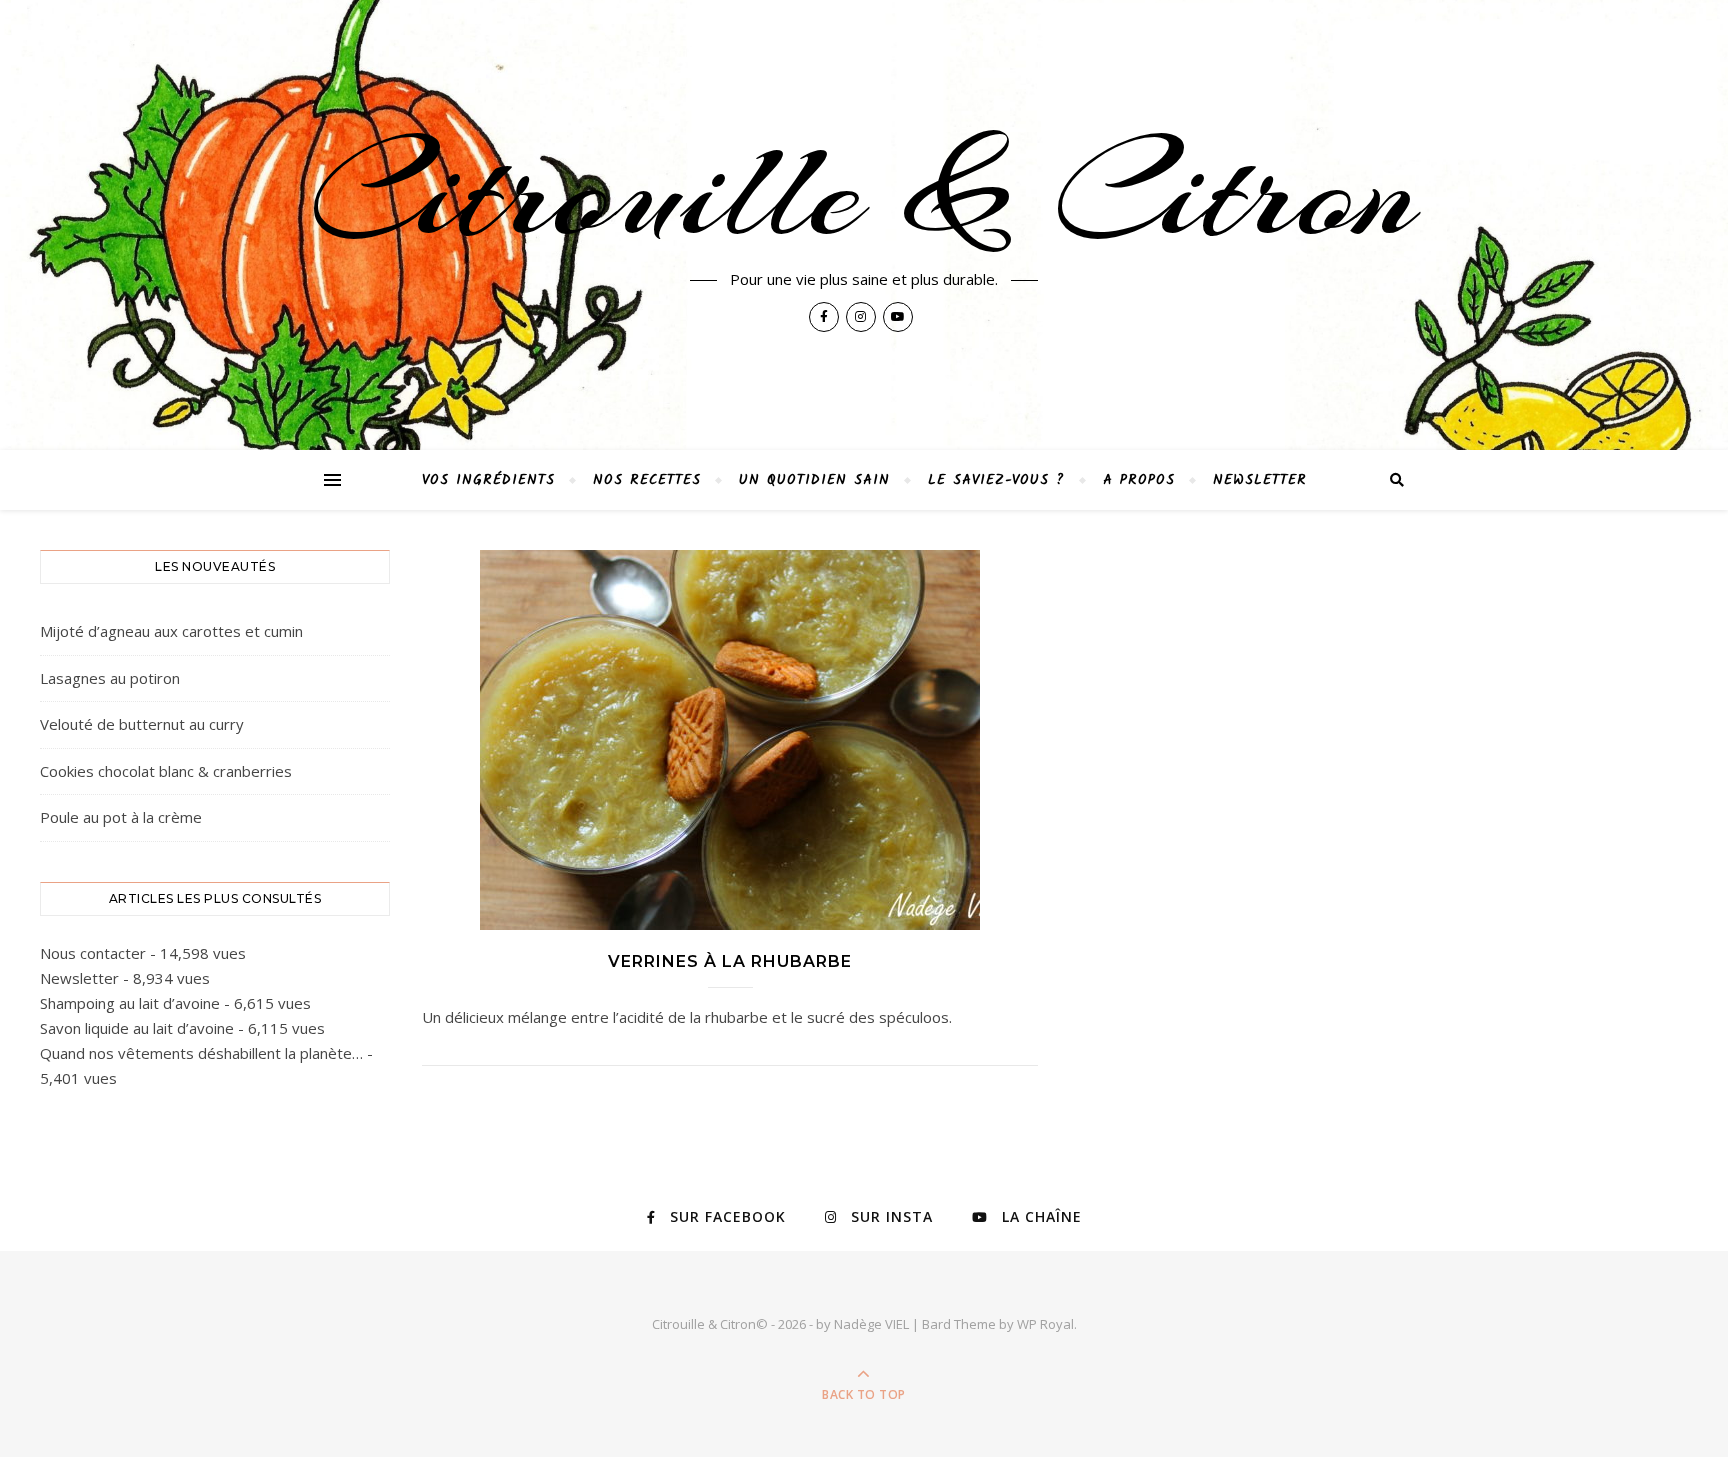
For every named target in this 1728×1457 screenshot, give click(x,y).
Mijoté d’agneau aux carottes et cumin (171, 631)
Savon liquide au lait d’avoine (137, 1028)
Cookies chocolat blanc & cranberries (166, 771)
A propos (1139, 480)
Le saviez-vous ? (996, 480)
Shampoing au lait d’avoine (130, 1003)
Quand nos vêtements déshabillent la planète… (201, 1053)
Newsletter (1260, 480)
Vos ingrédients (488, 480)
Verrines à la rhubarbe (730, 961)
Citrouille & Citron (864, 192)
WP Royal (1045, 1324)
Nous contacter (93, 953)
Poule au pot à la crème (121, 817)
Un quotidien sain (814, 480)
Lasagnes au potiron (110, 678)
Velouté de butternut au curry (142, 724)
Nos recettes (647, 480)
